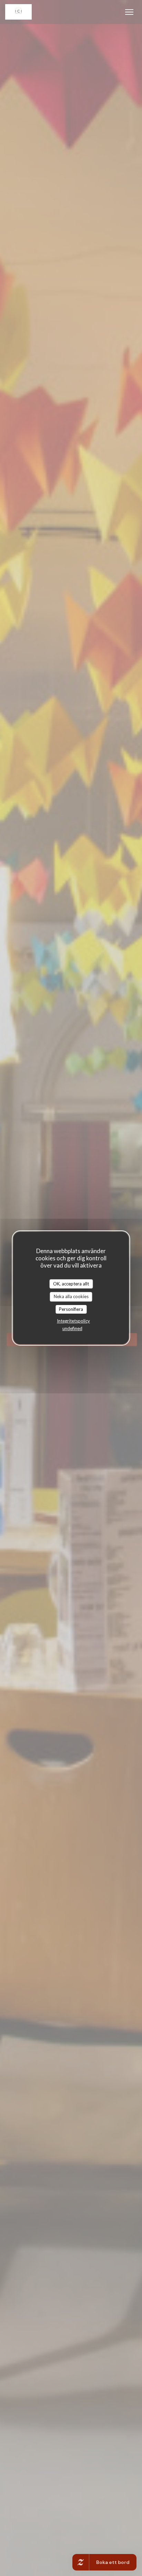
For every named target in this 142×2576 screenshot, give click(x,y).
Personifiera (71, 1309)
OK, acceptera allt (71, 1284)
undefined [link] (72, 1328)
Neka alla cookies (71, 1296)
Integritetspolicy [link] (73, 1321)
